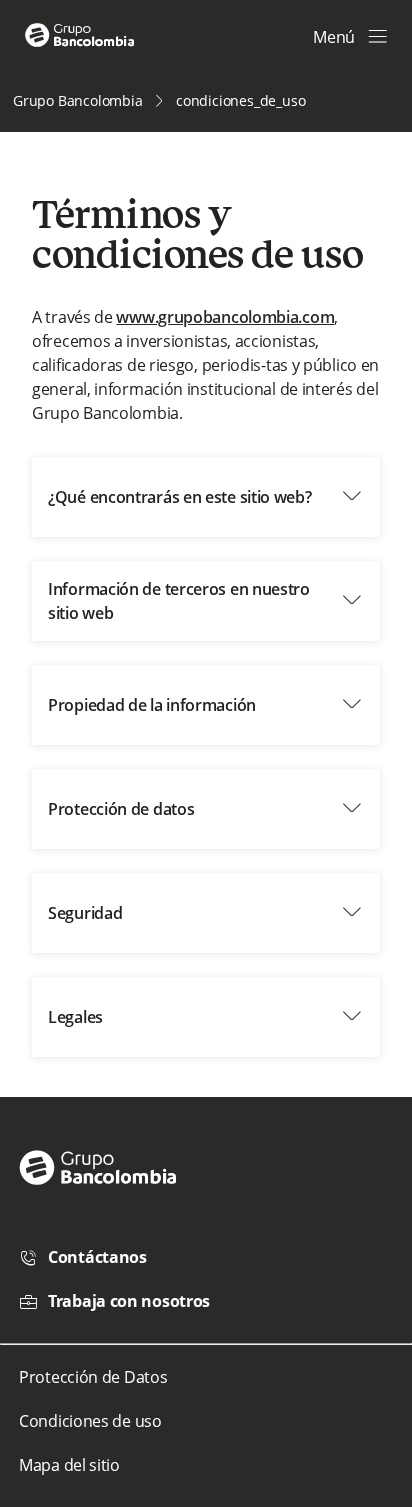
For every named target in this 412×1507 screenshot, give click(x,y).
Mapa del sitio (69, 1465)
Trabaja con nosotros (129, 1301)
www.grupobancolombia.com (225, 317)
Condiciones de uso (90, 1421)
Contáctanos (97, 1257)
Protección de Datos (93, 1377)
